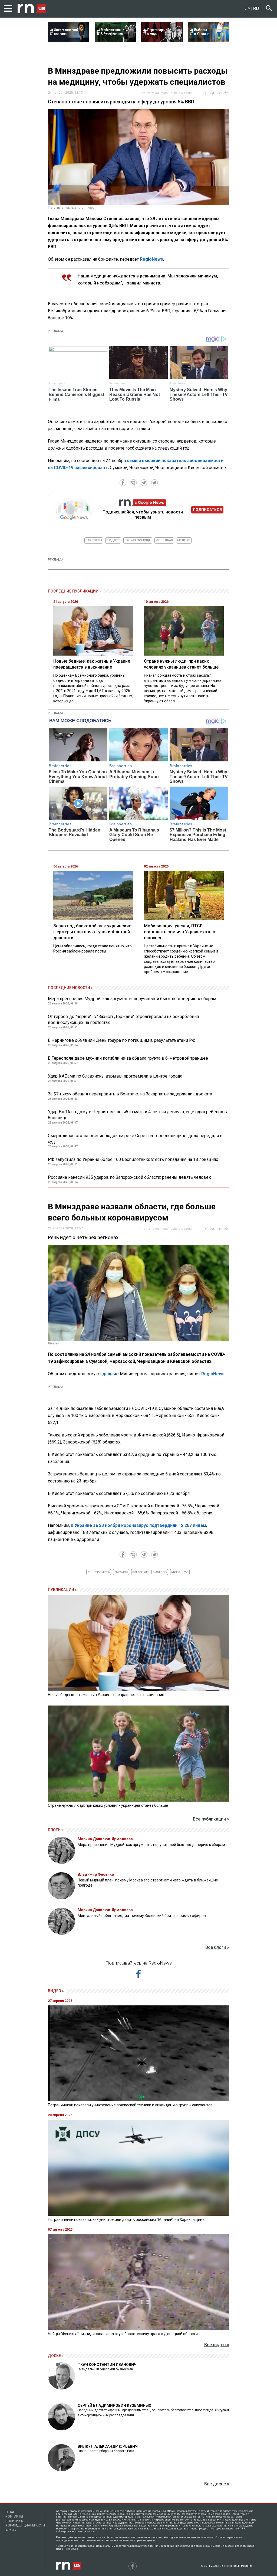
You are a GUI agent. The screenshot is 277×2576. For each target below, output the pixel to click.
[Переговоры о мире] (162, 41)
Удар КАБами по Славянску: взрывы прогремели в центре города (115, 1076)
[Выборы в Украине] (209, 41)
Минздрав (164, 540)
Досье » (56, 2356)
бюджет (113, 540)
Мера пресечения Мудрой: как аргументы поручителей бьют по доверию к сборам (132, 999)
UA (248, 9)
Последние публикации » (75, 591)
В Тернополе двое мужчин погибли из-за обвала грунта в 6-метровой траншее (128, 1058)
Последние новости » (70, 988)
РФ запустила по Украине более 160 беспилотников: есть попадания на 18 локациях (133, 1159)
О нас (10, 2512)
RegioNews (151, 259)
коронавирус (99, 1572)
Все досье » (217, 2484)
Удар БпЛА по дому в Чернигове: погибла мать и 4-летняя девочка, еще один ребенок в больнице (137, 1115)
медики (184, 540)
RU (256, 9)
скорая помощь (138, 540)
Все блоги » (217, 1947)
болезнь (160, 1572)
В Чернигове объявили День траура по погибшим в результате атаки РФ (122, 1040)
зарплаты (94, 540)
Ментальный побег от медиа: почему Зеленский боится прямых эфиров (142, 1916)
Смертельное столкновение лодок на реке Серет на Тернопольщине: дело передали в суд (135, 1139)
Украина (121, 1572)
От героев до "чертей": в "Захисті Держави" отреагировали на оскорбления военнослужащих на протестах (123, 1019)
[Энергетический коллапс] (69, 41)
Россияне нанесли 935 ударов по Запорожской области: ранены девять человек (129, 1177)
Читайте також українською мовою (165, 93)
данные (111, 1374)
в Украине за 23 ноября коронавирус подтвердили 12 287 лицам (139, 1525)
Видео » (56, 1991)
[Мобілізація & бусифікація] (115, 41)
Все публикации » (211, 1819)
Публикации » (62, 1590)
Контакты (14, 2516)
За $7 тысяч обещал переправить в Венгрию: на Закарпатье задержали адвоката (130, 1094)
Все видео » (217, 2345)
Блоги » (56, 1830)
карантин (140, 1572)
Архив (11, 2530)
